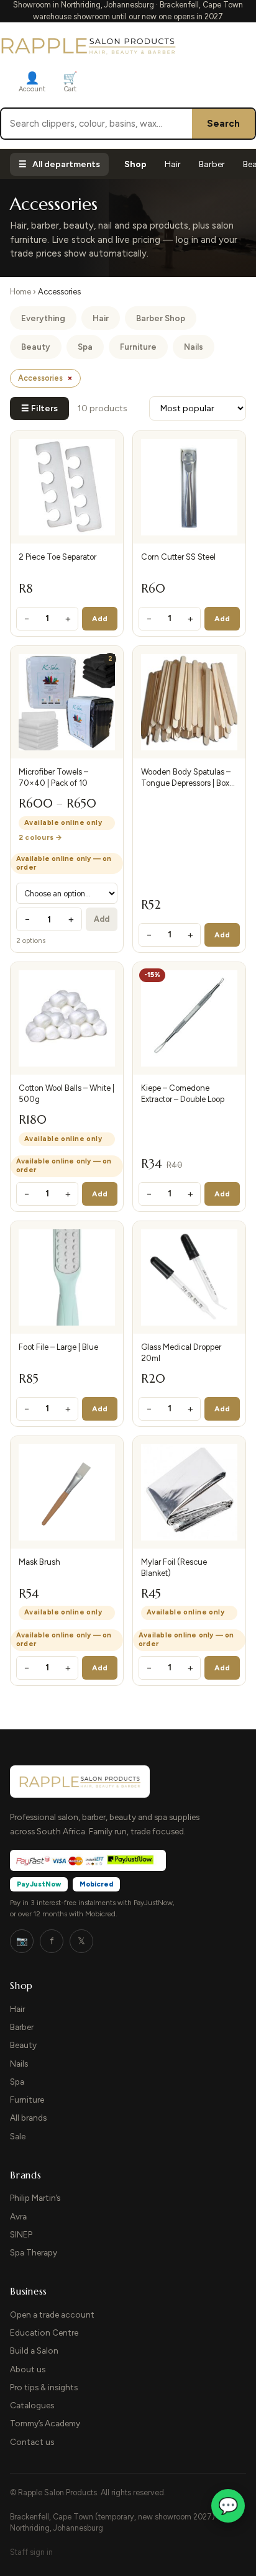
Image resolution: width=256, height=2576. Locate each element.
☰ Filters (39, 408)
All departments (59, 164)
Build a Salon (34, 2351)
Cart (70, 82)
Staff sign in (31, 2552)
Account (32, 82)
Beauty (36, 347)
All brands (28, 2118)
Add (100, 619)
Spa (85, 347)
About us (28, 2369)
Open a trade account (52, 2314)
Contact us (32, 2442)
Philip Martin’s (35, 2198)
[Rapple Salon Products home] (88, 45)
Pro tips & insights (44, 2387)
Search (223, 124)
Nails (194, 347)
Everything (43, 318)
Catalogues (32, 2405)
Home (21, 292)
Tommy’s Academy (45, 2423)
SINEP (21, 2234)
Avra (18, 2216)
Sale (18, 2136)
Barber (212, 164)
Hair (173, 164)
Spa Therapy (34, 2252)
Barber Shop (161, 318)
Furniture (138, 347)
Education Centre (44, 2333)
